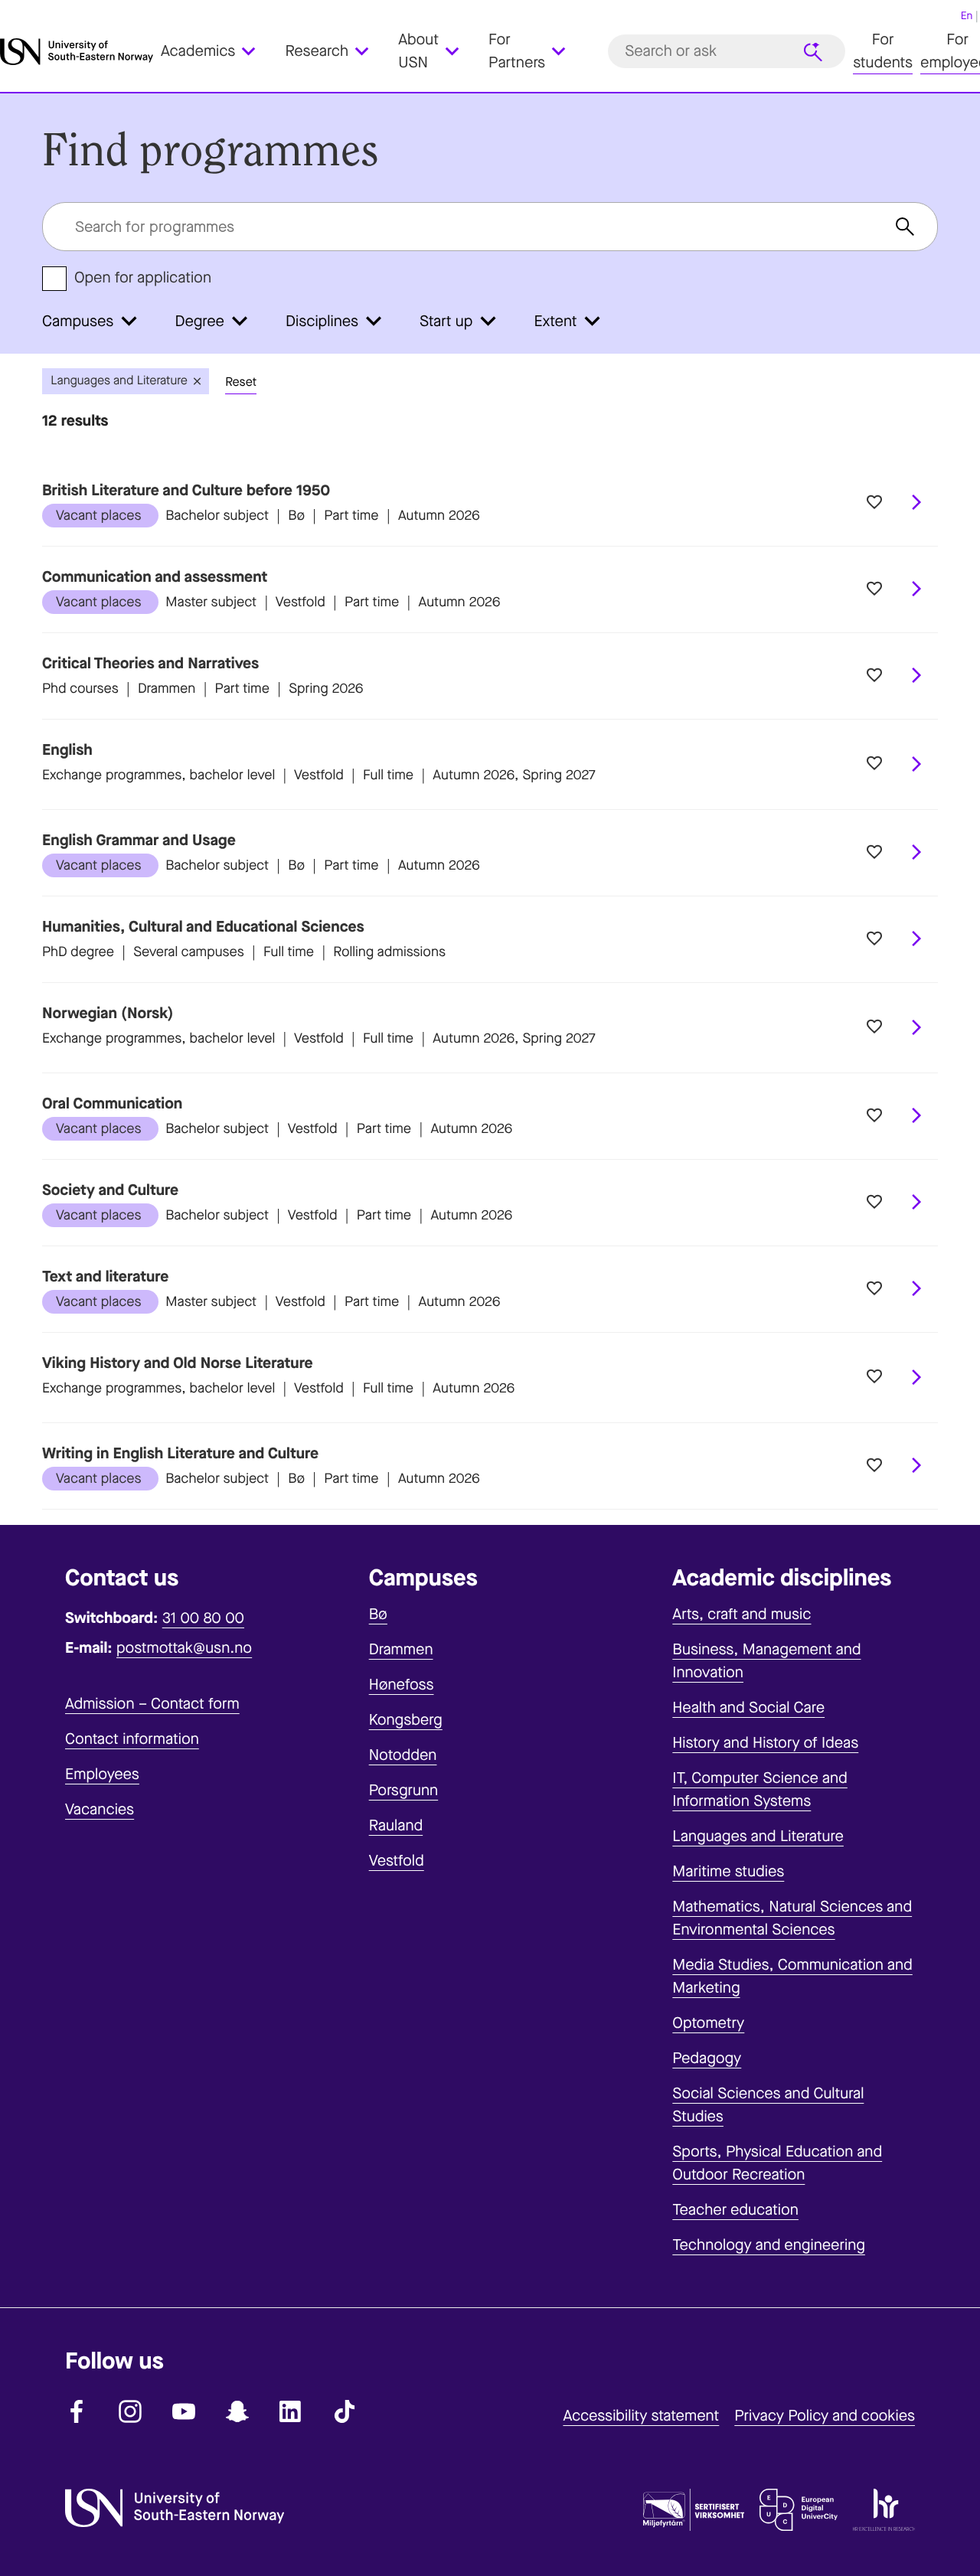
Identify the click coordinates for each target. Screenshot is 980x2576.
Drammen (401, 1649)
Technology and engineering (769, 2245)
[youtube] (184, 2411)
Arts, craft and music (742, 1614)
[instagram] (130, 2411)
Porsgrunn (404, 1790)
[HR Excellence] (884, 2513)
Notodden (403, 1755)
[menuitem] (217, 52)
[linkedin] (291, 2411)
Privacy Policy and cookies (825, 2416)
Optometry (708, 2023)
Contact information (132, 1739)
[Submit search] (813, 52)
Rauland (396, 1825)
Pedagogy (707, 2058)
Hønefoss (402, 1685)
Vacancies (100, 1809)
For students (883, 52)
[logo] (77, 52)
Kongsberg (406, 1720)
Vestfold (397, 1861)
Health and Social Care (748, 1708)
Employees (102, 1774)
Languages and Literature (758, 1836)
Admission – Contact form (152, 1704)
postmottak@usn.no (184, 1648)
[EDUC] (799, 2513)
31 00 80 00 (203, 1618)
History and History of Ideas (765, 1743)
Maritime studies (728, 1871)
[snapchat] (237, 2411)
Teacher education (735, 2210)
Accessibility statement (641, 2416)
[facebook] (77, 2411)
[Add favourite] (874, 503)
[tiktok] (345, 2411)
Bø (378, 1614)
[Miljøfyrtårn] (694, 2513)
